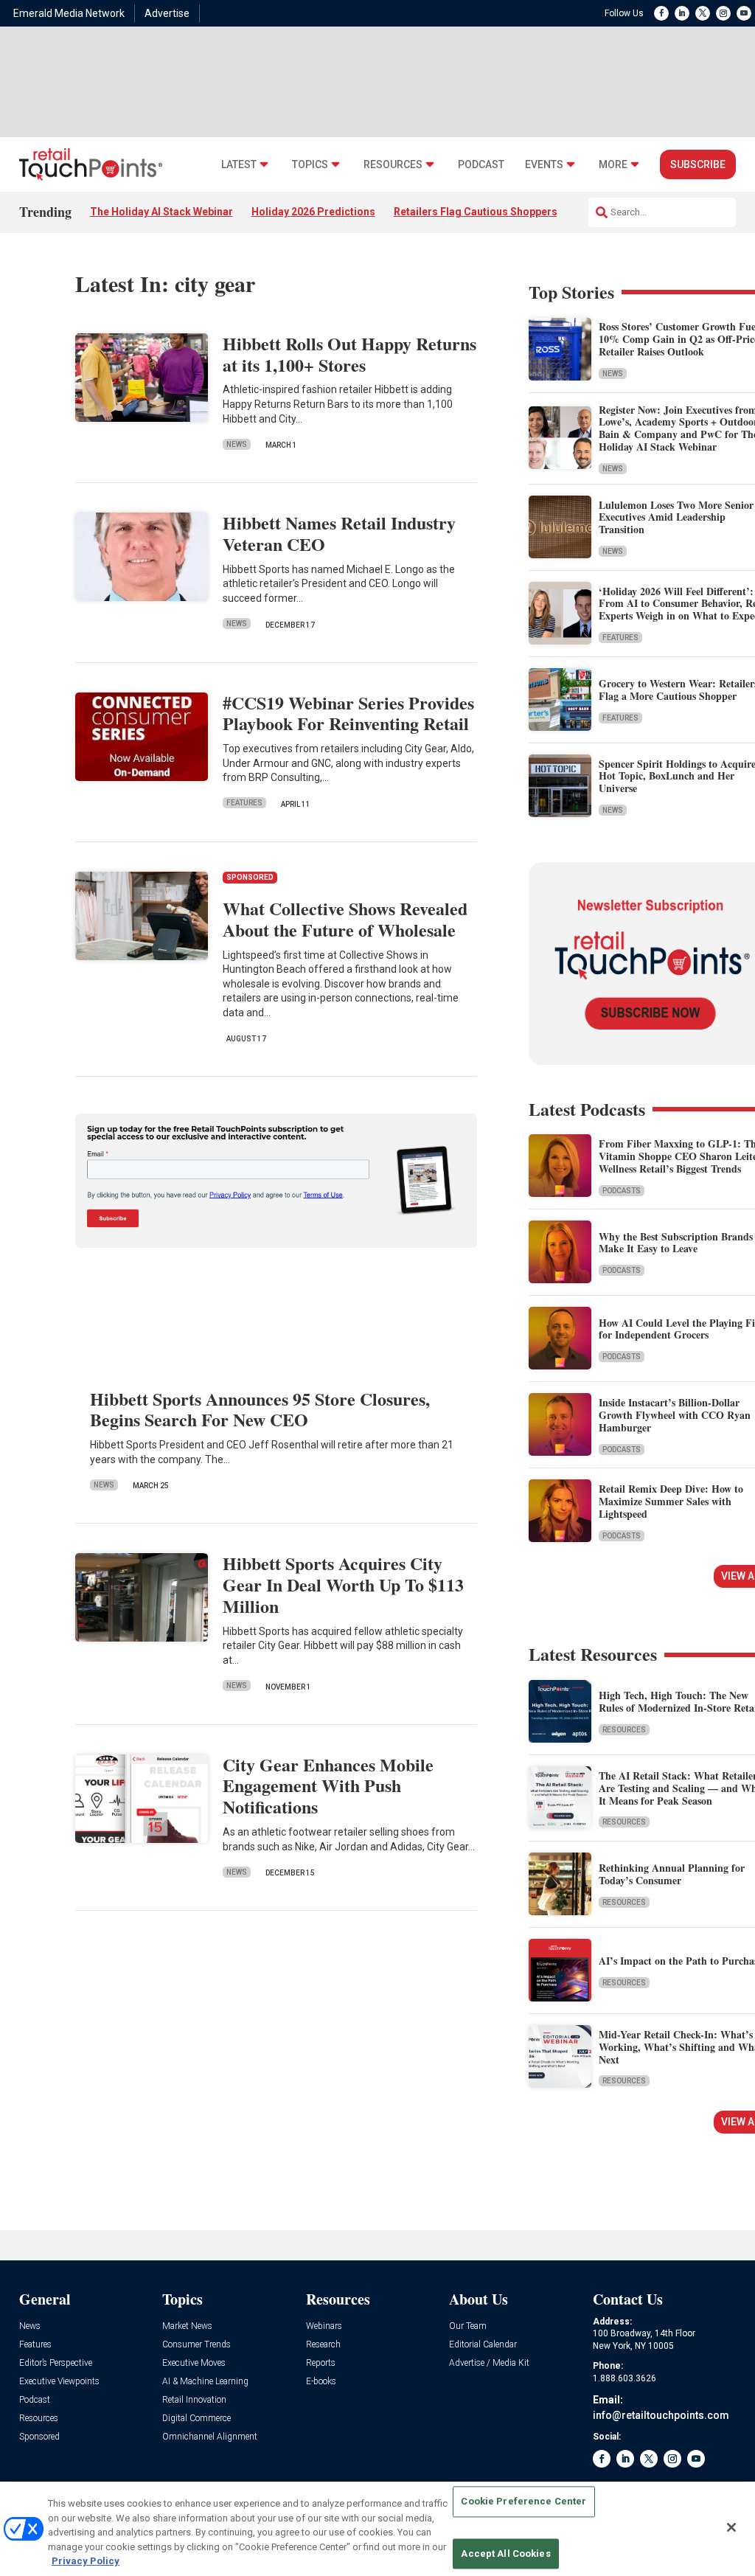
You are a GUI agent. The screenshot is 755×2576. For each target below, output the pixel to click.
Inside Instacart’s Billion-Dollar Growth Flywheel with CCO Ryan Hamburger (675, 1415)
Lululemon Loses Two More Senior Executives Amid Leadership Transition (676, 517)
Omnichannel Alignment (210, 2437)
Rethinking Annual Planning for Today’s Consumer (672, 1874)
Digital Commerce (196, 2419)
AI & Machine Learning (205, 2382)
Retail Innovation (194, 2400)
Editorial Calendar (483, 2345)
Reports (321, 2363)
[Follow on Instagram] (723, 13)
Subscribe (698, 164)
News (237, 444)
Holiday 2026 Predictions (313, 212)
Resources (393, 165)
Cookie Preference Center (523, 2502)
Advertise (167, 13)
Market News (187, 2326)
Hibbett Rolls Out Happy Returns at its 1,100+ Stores (349, 354)
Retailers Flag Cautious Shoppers (476, 212)
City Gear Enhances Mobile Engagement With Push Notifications (328, 1786)
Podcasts (622, 1191)
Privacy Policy (86, 2561)
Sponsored (39, 2437)
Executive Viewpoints (59, 2382)
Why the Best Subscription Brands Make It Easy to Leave (676, 1243)
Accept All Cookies (505, 2554)
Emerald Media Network (69, 13)
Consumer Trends (196, 2345)
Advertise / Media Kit (489, 2363)
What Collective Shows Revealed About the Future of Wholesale (345, 919)
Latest (239, 165)
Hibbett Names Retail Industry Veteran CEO (339, 533)
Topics (310, 165)
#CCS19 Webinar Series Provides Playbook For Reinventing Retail (348, 713)
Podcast (481, 165)
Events (544, 165)
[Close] (731, 2527)
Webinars (324, 2326)
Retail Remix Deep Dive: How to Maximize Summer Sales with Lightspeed (671, 1501)
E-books (321, 2382)
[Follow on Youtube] (744, 13)
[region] (377, 2529)
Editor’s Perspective (56, 2363)
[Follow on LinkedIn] (682, 13)
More (613, 165)
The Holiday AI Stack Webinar (161, 212)
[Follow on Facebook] (661, 13)
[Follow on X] (703, 13)
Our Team (468, 2326)
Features (244, 803)
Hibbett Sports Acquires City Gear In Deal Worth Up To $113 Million (343, 1584)
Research (323, 2345)
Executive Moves (194, 2363)
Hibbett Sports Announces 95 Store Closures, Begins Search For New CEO (260, 1409)
